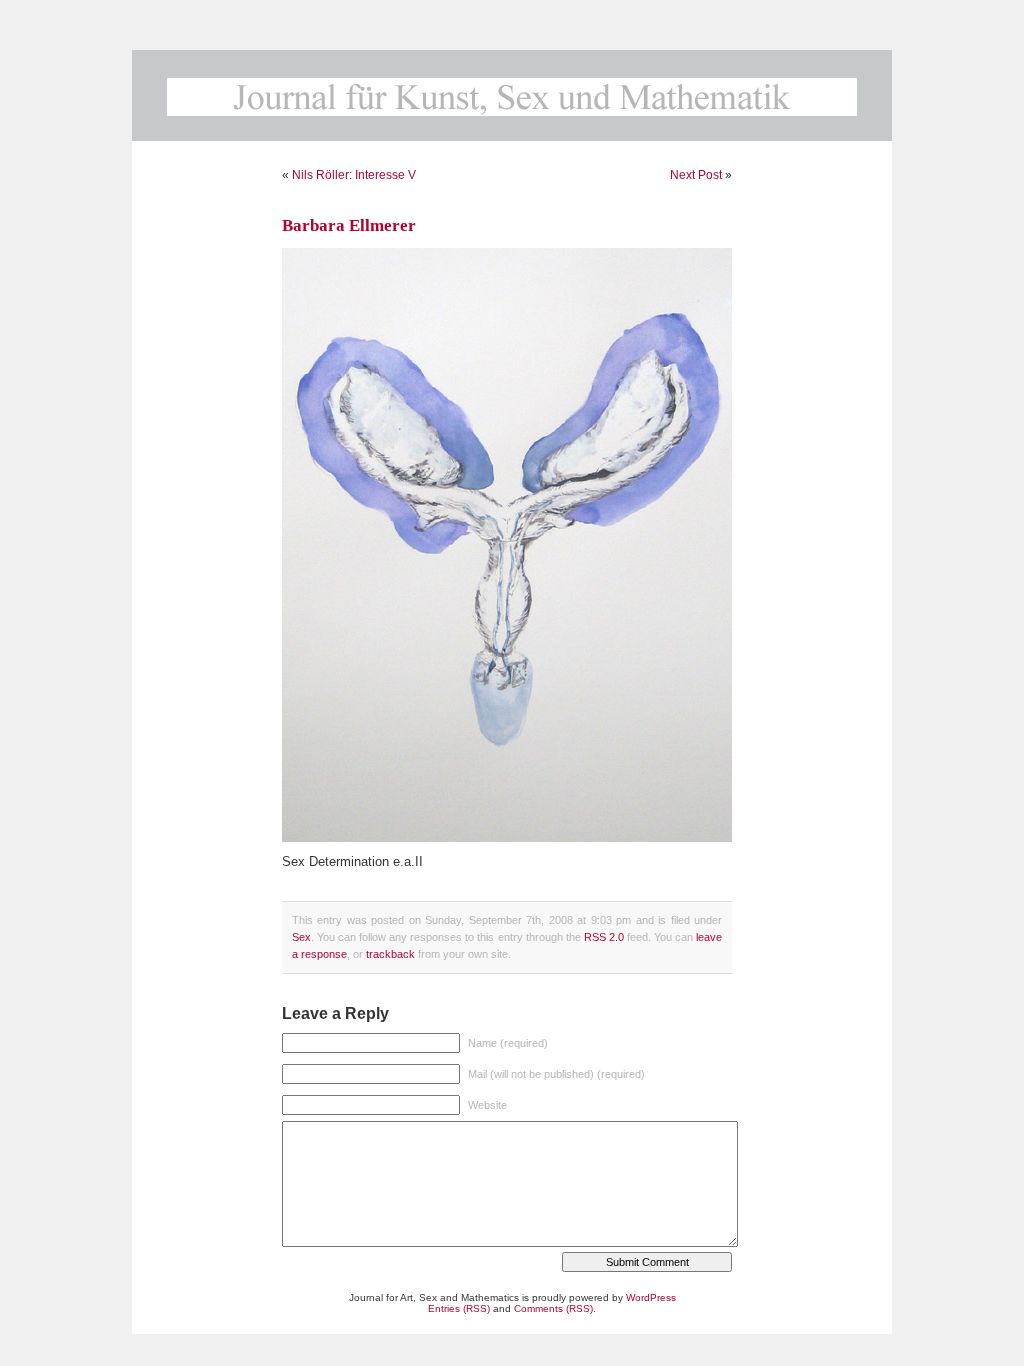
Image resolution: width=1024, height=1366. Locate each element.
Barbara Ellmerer (349, 225)
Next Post (696, 175)
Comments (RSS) (553, 1308)
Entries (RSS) (459, 1308)
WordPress (651, 1297)
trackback (390, 954)
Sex (301, 937)
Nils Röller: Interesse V (354, 175)
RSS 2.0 (604, 937)
